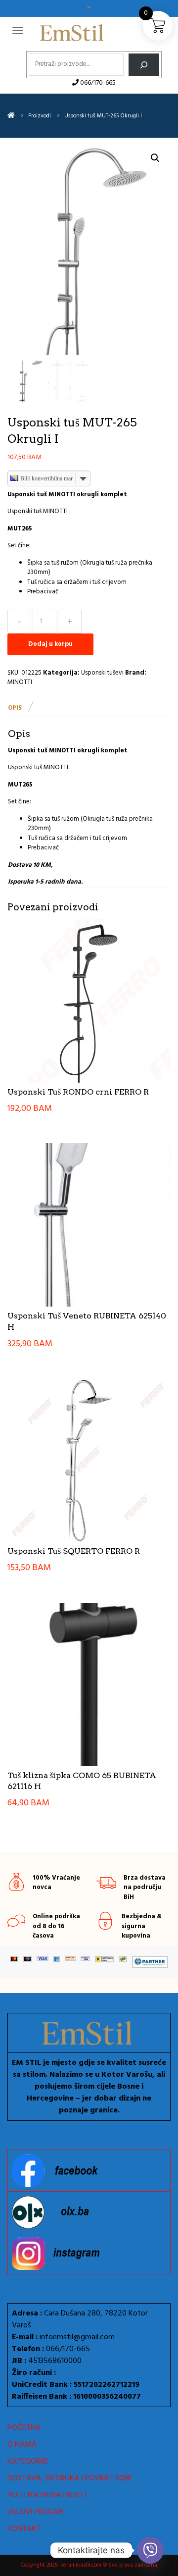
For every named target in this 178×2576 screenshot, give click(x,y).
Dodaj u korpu (50, 644)
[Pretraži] (144, 65)
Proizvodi (40, 116)
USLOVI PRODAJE (36, 2512)
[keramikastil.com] (11, 116)
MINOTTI (20, 682)
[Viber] (150, 2550)
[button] (155, 158)
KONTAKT (24, 2529)
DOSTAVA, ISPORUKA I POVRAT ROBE (70, 2478)
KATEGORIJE (28, 2462)
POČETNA (24, 2428)
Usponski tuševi (102, 673)
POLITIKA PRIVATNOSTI (47, 2495)
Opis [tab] (15, 708)
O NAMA (22, 2445)
